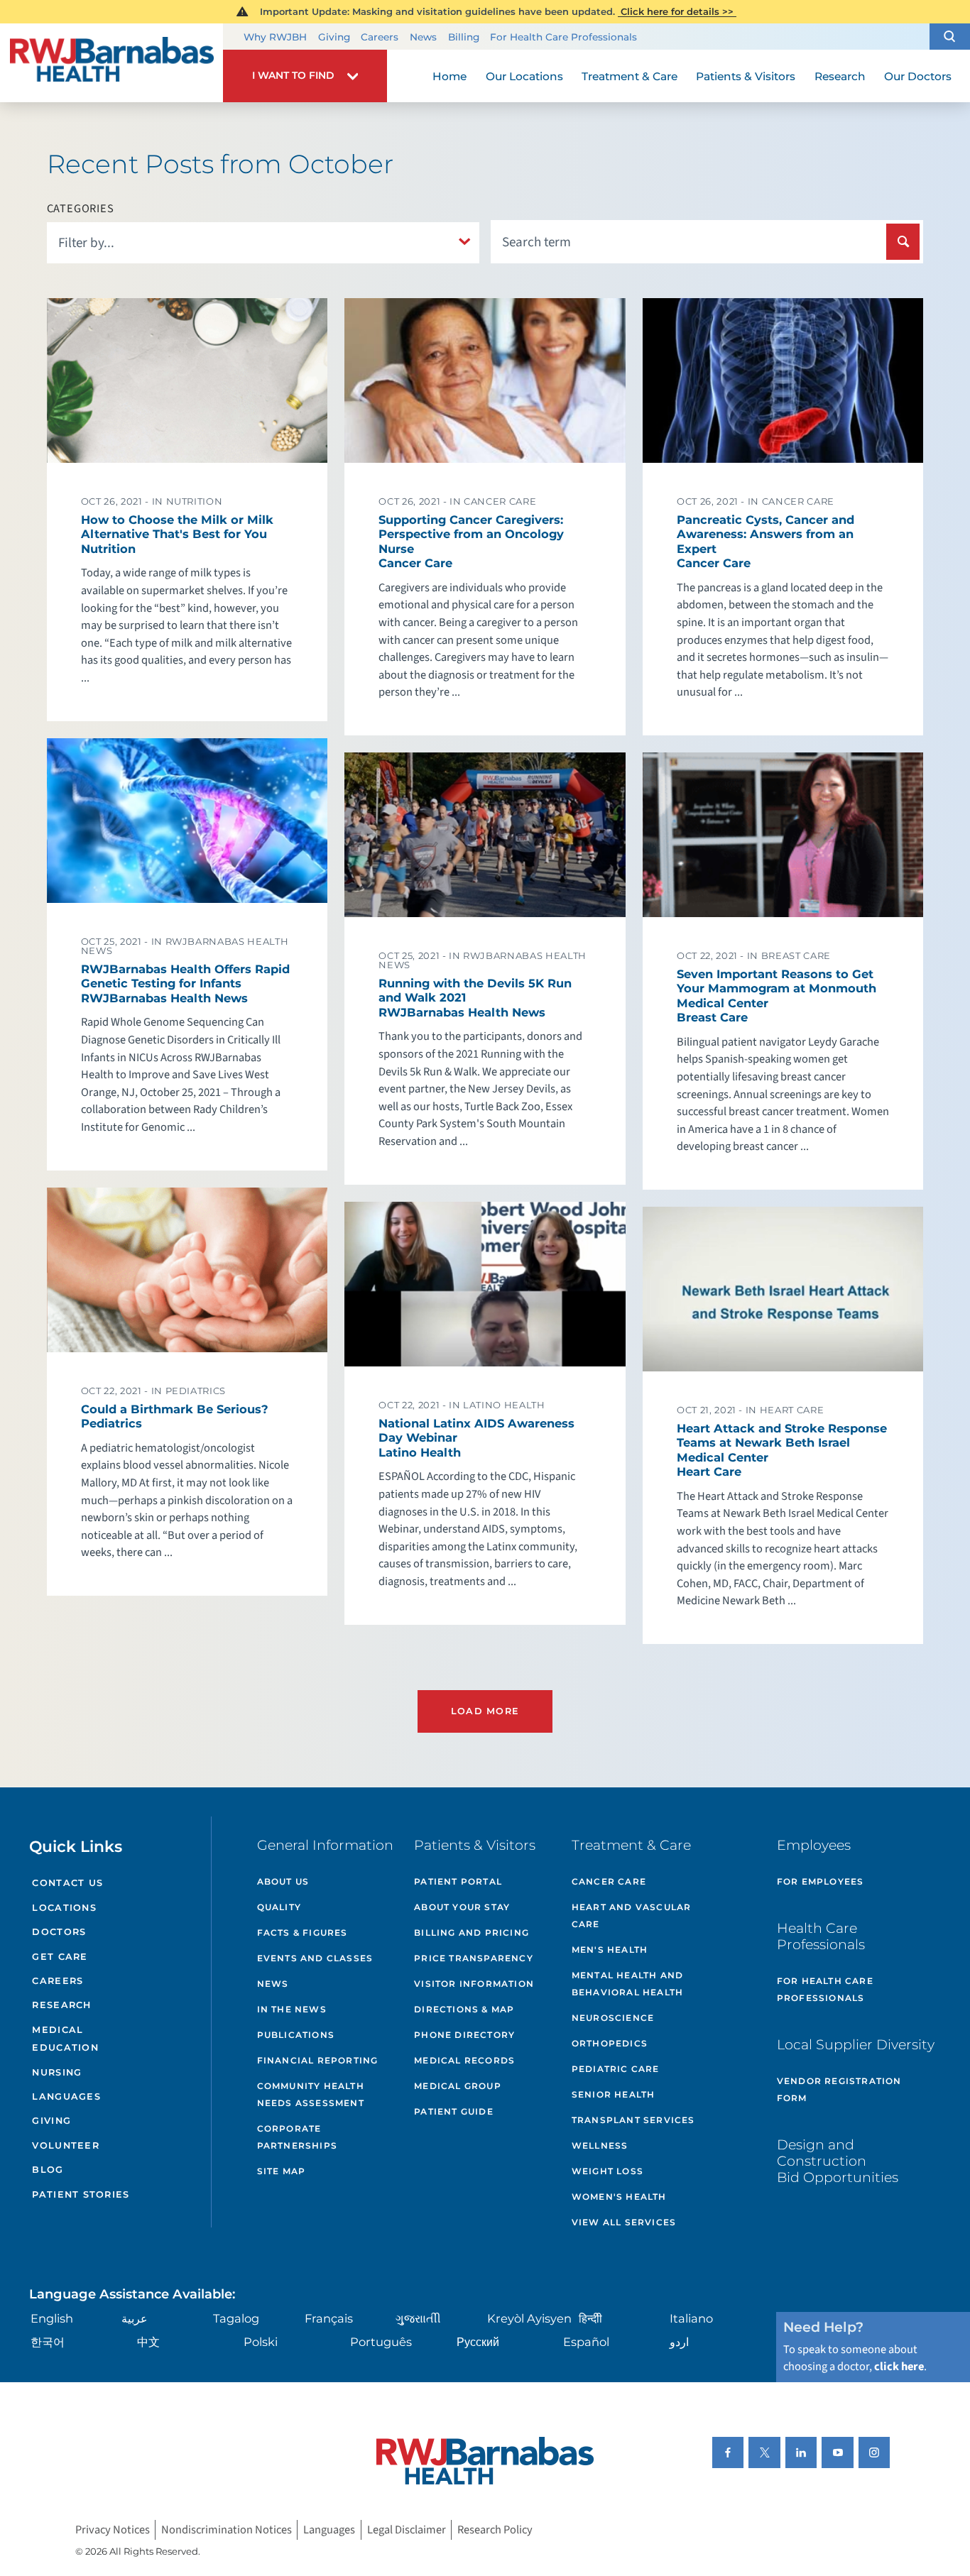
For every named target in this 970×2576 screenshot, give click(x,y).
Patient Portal (458, 1881)
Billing (464, 37)
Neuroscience (613, 2018)
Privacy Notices (113, 2530)
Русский (478, 2342)
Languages (66, 2097)
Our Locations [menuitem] (524, 76)
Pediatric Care (616, 2069)
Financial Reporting (318, 2060)
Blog (48, 2170)
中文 (148, 2342)
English (52, 2318)
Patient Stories (81, 2194)
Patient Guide (454, 2111)
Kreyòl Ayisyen (529, 2318)
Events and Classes (315, 1958)
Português (381, 2342)
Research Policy (495, 2530)
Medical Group (458, 2086)
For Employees (821, 1881)
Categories (81, 209)
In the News (292, 2009)
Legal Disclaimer (407, 2530)
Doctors (59, 1932)
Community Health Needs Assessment (311, 2094)
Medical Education (65, 2039)
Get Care (60, 1957)
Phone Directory (464, 2035)
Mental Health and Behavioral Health (627, 1984)
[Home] (111, 63)
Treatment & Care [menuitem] (630, 76)
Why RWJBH (275, 37)
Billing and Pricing (472, 1933)
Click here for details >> (677, 11)
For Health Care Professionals (563, 37)
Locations (64, 1908)
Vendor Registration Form (839, 2089)
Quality (279, 1907)
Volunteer (65, 2145)
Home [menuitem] (449, 76)
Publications (296, 2035)
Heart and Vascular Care (632, 1915)
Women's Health (619, 2197)
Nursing (57, 2072)
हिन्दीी (590, 2318)
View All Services (624, 2222)
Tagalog (236, 2318)
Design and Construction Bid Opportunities (838, 2161)
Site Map (282, 2171)
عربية (135, 2318)
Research (61, 2005)
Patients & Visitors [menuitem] (746, 76)
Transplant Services (633, 2120)
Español (586, 2342)
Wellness (600, 2145)
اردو (679, 2342)
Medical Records (464, 2060)
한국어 (48, 2342)
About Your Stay (462, 1907)
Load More (485, 1711)
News (423, 37)
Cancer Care (609, 1881)
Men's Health (610, 1950)
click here (899, 2367)
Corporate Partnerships (297, 2137)
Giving (334, 37)
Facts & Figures (303, 1933)
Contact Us (67, 1883)
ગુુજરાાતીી (418, 2318)
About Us (283, 1881)
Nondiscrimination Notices (227, 2530)
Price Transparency (474, 1958)
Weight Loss (607, 2171)
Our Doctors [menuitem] (918, 76)
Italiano (691, 2318)
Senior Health (614, 2094)
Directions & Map (464, 2009)
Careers (380, 37)
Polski (261, 2342)
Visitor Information (474, 1984)
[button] (950, 37)
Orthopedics (610, 2043)
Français (329, 2318)
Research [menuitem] (840, 76)
